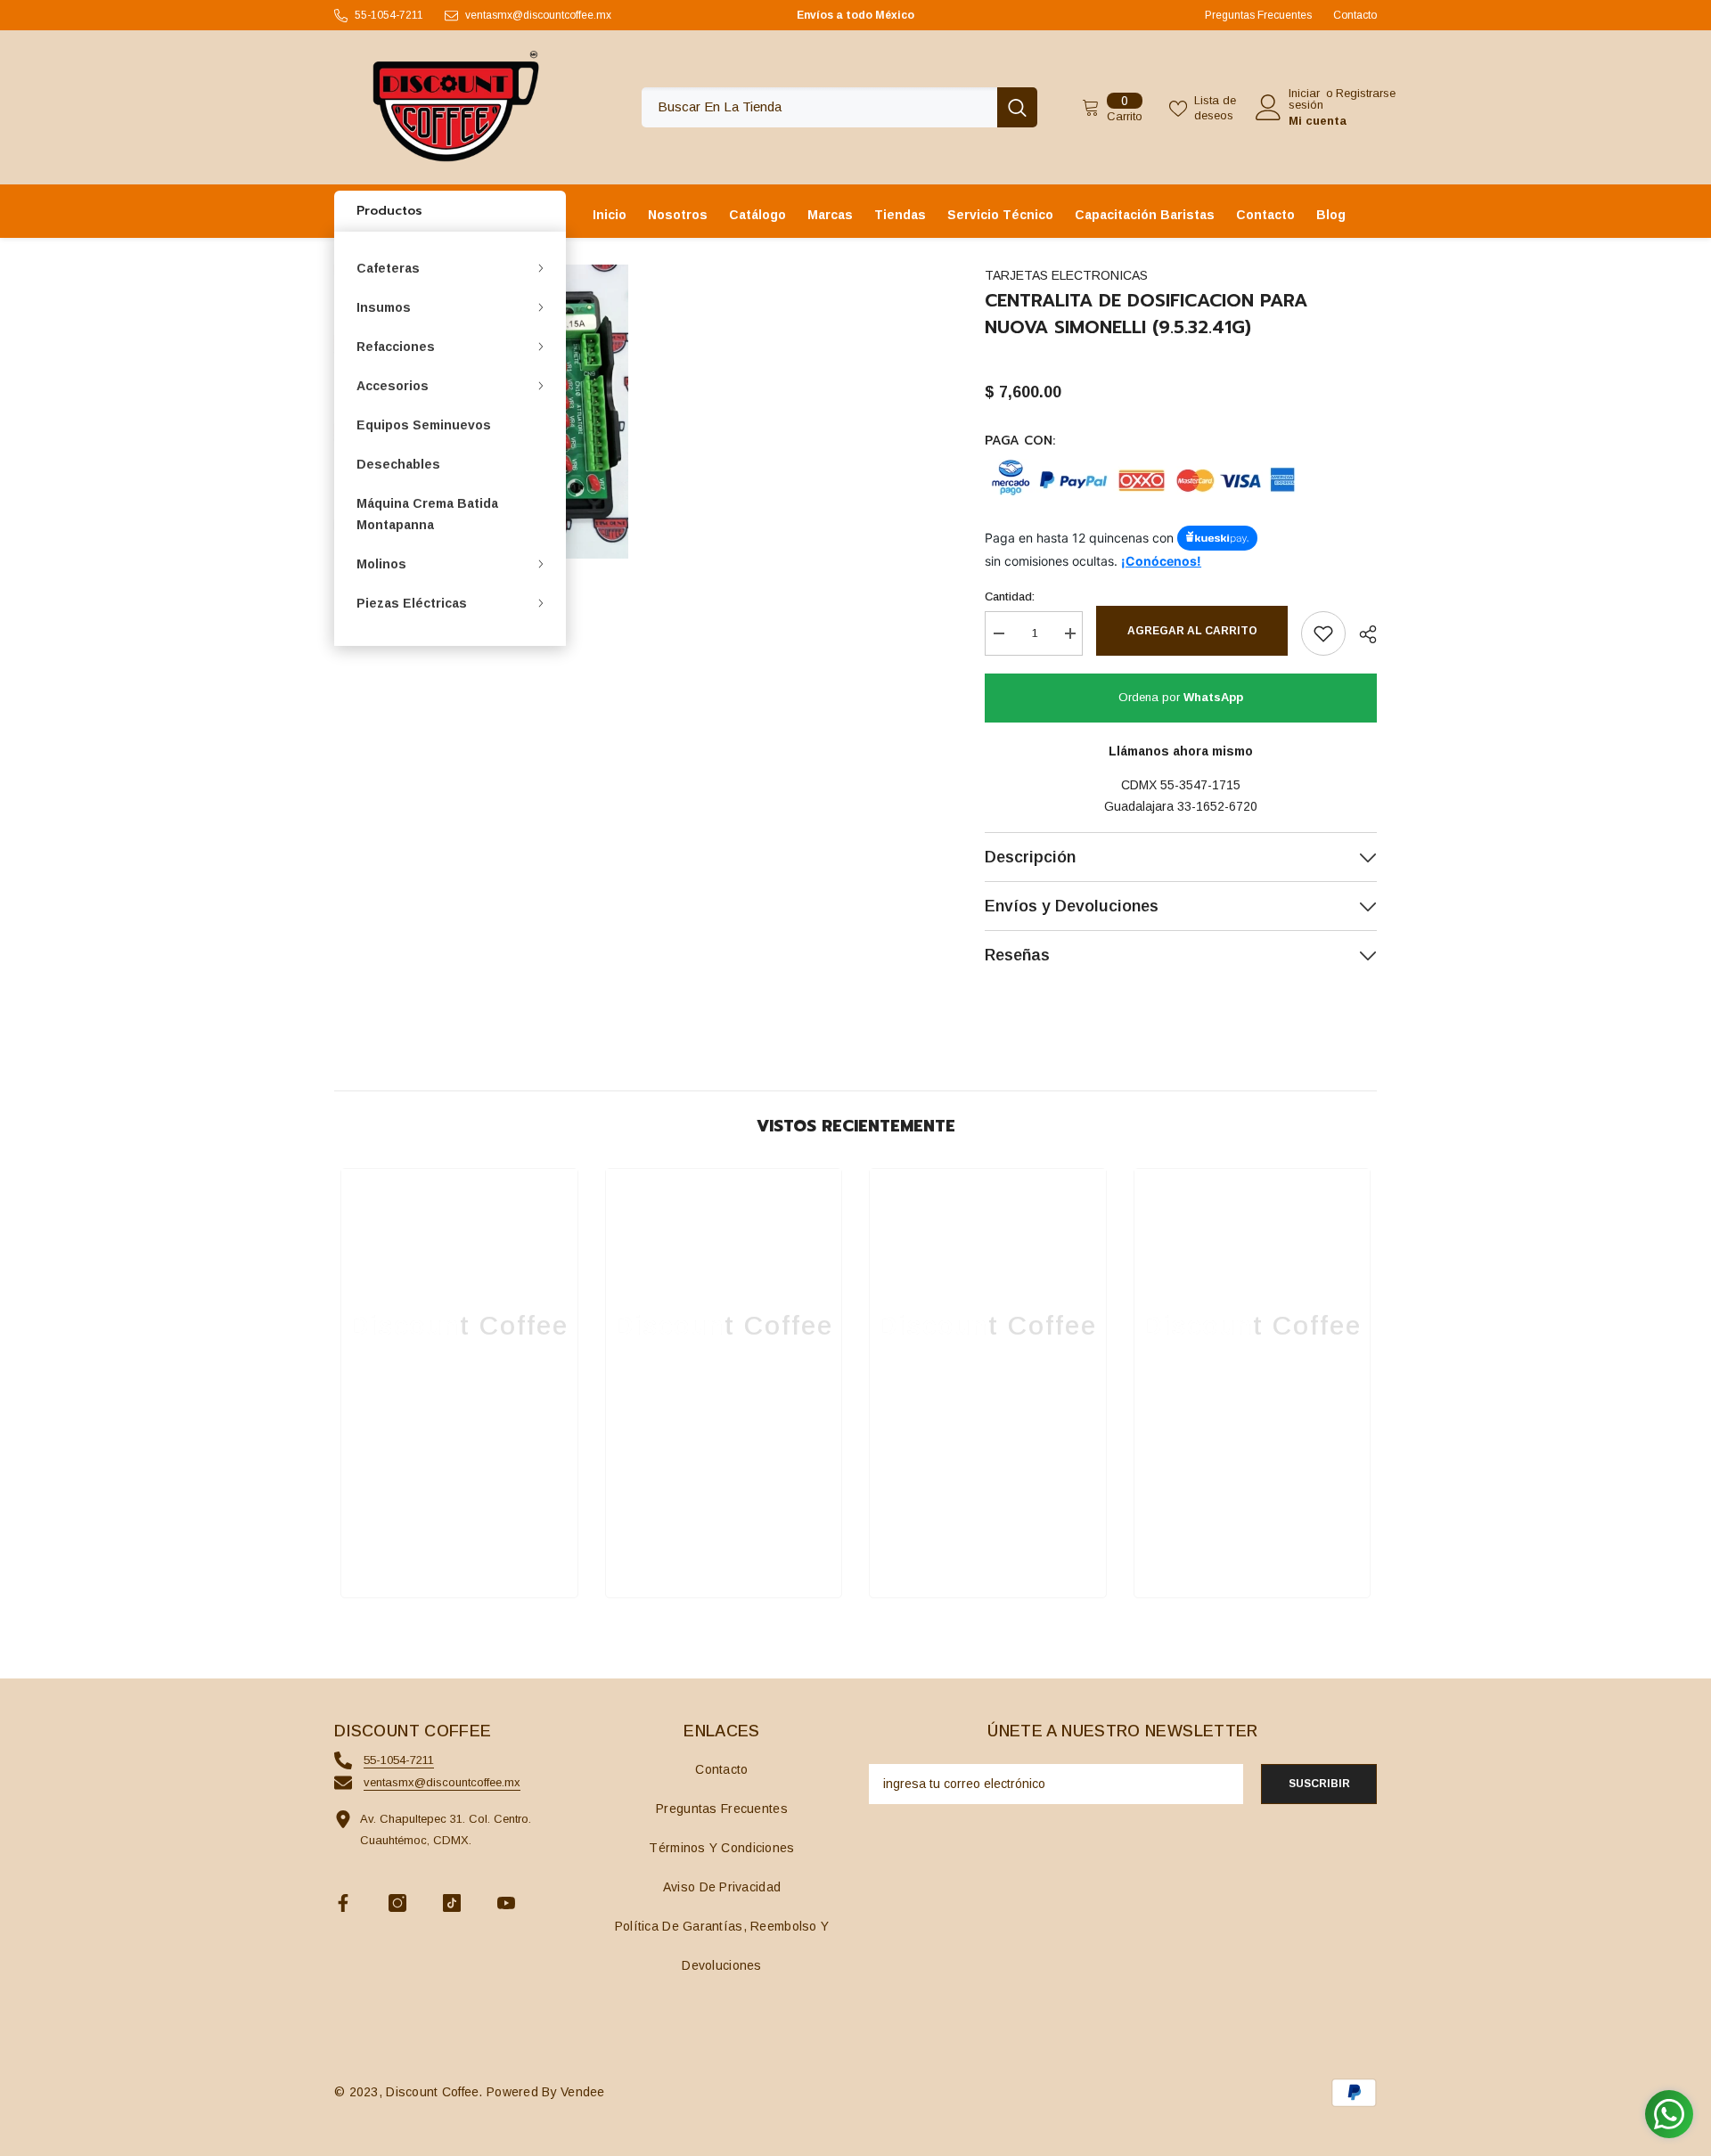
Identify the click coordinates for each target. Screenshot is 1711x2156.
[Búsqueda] (839, 107)
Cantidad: (1010, 596)
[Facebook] (343, 1903)
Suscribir (1319, 1784)
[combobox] (819, 107)
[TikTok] (452, 1903)
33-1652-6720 (1217, 806)
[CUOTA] (1361, 634)
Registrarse (1366, 94)
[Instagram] (397, 1903)
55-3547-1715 (1200, 785)
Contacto (1355, 15)
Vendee (583, 2092)
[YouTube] (506, 1903)
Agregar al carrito (1192, 631)
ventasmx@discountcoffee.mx (538, 15)
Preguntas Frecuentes (1258, 15)
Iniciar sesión (1306, 99)
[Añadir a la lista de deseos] (1323, 633)
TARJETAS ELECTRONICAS (1066, 275)
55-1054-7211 (389, 15)
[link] (459, 1531)
